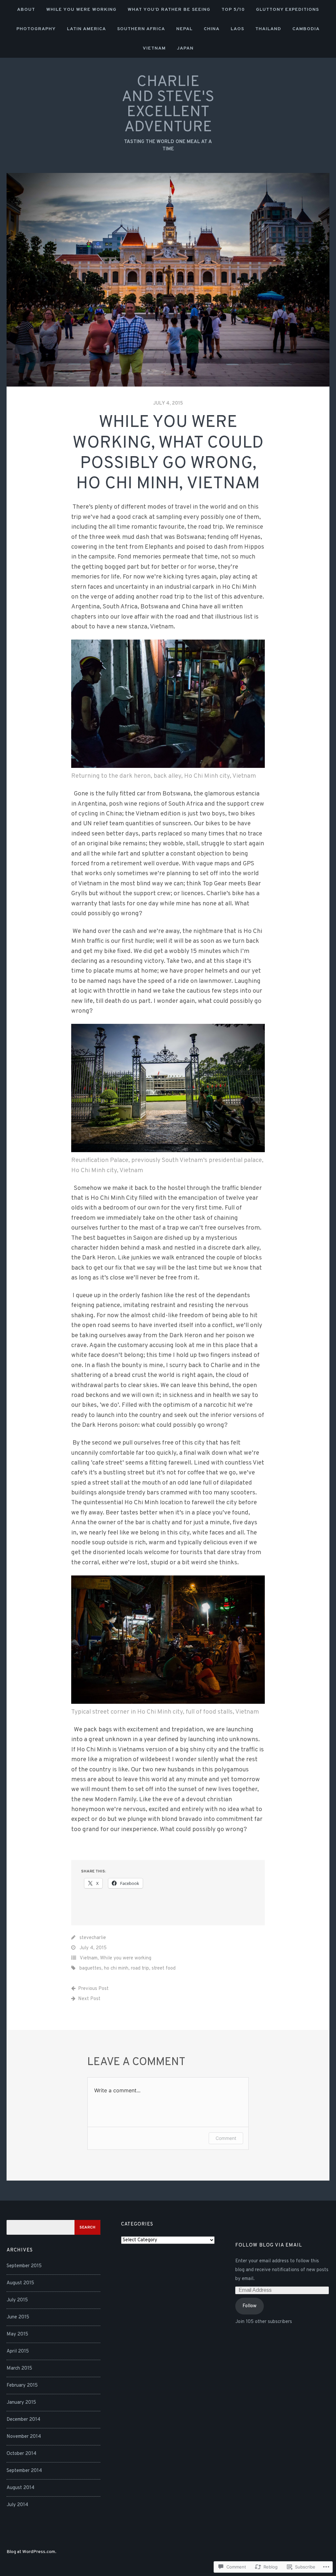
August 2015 (20, 2283)
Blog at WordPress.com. (31, 2552)
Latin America (86, 29)
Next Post (89, 1999)
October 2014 (21, 2454)
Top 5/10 (233, 10)
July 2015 (17, 2300)
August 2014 (21, 2488)
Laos (237, 29)
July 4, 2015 (168, 403)
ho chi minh (116, 1968)
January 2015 (21, 2403)
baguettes (90, 1968)
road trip (140, 1968)
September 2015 (24, 2266)
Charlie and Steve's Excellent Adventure (168, 105)
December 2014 (23, 2420)
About (26, 10)
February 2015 (22, 2386)
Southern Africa (141, 29)
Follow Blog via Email (269, 2245)
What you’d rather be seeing (169, 10)
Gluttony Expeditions (287, 10)
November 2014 (24, 2437)
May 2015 (17, 2334)
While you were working (81, 10)
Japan (185, 48)
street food (164, 1968)
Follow (250, 2306)
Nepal (184, 29)
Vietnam (154, 48)
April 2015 (18, 2351)
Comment (226, 2138)
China (212, 29)
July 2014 (17, 2505)
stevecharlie (93, 1938)
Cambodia (306, 29)
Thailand (268, 29)
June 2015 (18, 2317)
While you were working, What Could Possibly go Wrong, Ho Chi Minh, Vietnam (168, 453)
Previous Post (93, 1989)
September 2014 (24, 2471)
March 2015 (19, 2368)
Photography (36, 29)
